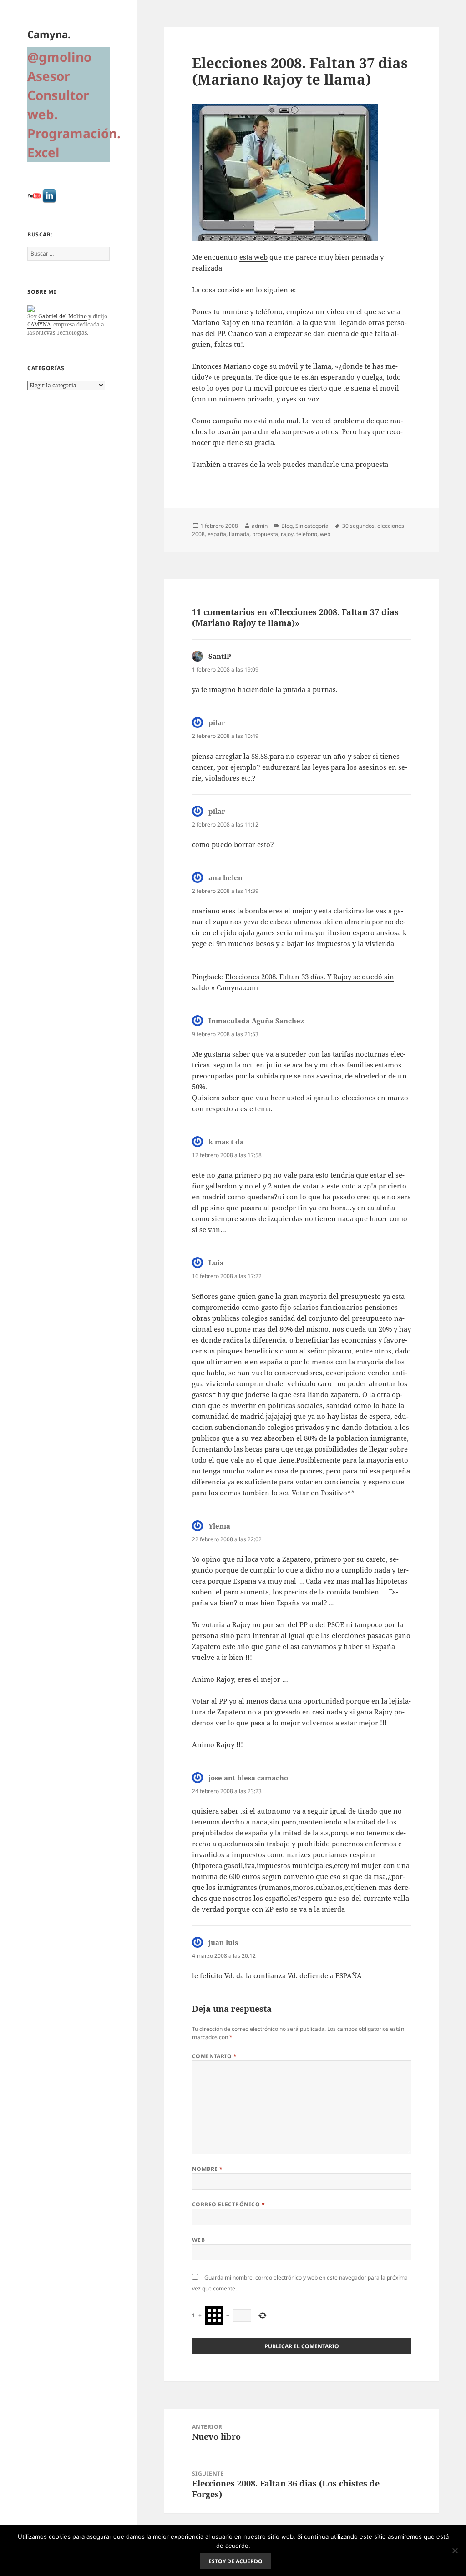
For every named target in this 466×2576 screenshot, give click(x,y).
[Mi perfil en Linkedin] (49, 196)
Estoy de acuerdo (236, 2561)
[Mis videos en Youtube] (34, 196)
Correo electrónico (229, 2204)
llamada (239, 534)
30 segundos (358, 526)
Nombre (208, 2169)
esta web (253, 257)
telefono (307, 534)
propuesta (265, 534)
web (325, 534)
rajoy (287, 534)
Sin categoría (312, 526)
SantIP (220, 656)
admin (260, 526)
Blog (287, 526)
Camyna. (49, 34)
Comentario (215, 2056)
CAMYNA (39, 324)
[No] (455, 2551)
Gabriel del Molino (63, 316)
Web (198, 2240)
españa (217, 534)
